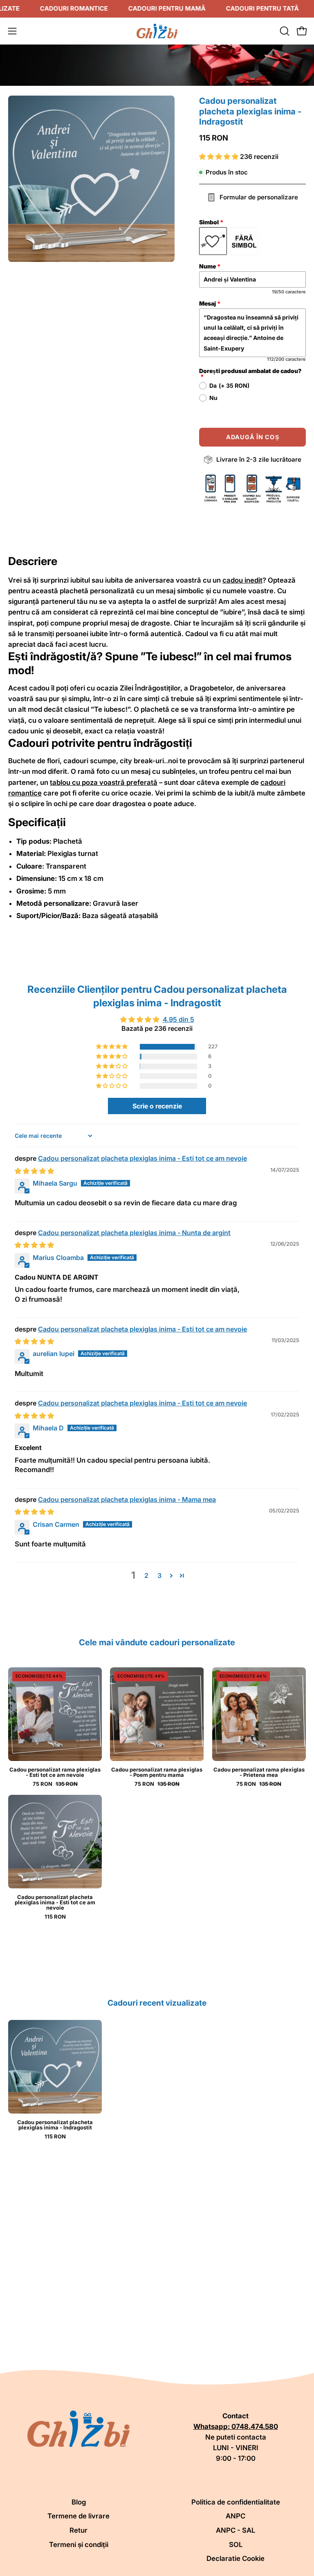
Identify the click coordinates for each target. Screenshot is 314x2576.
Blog (79, 2502)
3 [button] (159, 1575)
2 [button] (146, 1575)
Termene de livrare (78, 2516)
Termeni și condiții (79, 2545)
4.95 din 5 (178, 1019)
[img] (34, 1171)
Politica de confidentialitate (236, 2502)
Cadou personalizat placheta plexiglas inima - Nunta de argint (134, 1233)
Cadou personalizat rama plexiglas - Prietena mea (259, 1772)
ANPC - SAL (235, 2530)
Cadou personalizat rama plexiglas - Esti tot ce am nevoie (55, 1772)
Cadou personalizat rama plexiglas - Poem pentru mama (157, 1772)
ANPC (235, 2516)
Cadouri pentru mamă (167, 8)
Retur (78, 2530)
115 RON (55, 1917)
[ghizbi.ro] (157, 31)
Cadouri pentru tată (262, 8)
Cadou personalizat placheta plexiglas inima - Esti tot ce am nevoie (142, 1158)
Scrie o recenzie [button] (157, 1106)
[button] (284, 31)
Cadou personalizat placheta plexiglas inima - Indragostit (55, 2125)
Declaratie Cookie (235, 2558)
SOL (236, 2545)
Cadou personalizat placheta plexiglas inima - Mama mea (127, 1499)
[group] (157, 2080)
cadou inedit (242, 580)
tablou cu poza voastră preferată (104, 782)
